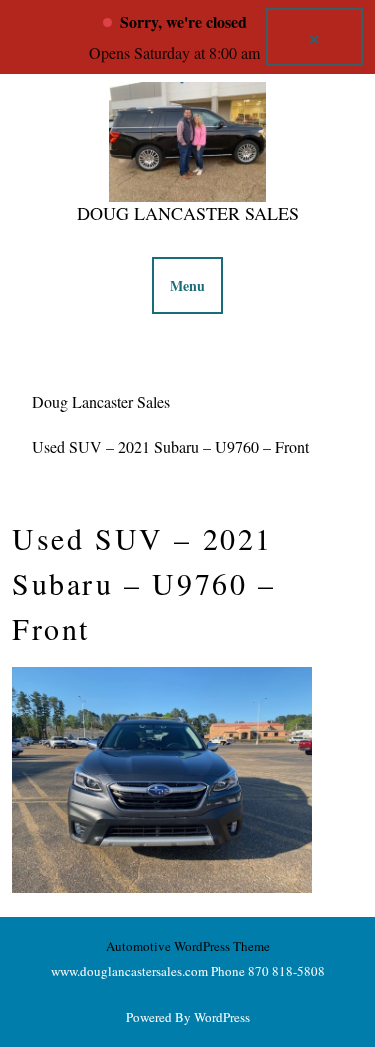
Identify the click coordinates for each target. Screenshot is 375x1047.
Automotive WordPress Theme (188, 946)
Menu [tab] (187, 285)
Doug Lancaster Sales (188, 213)
